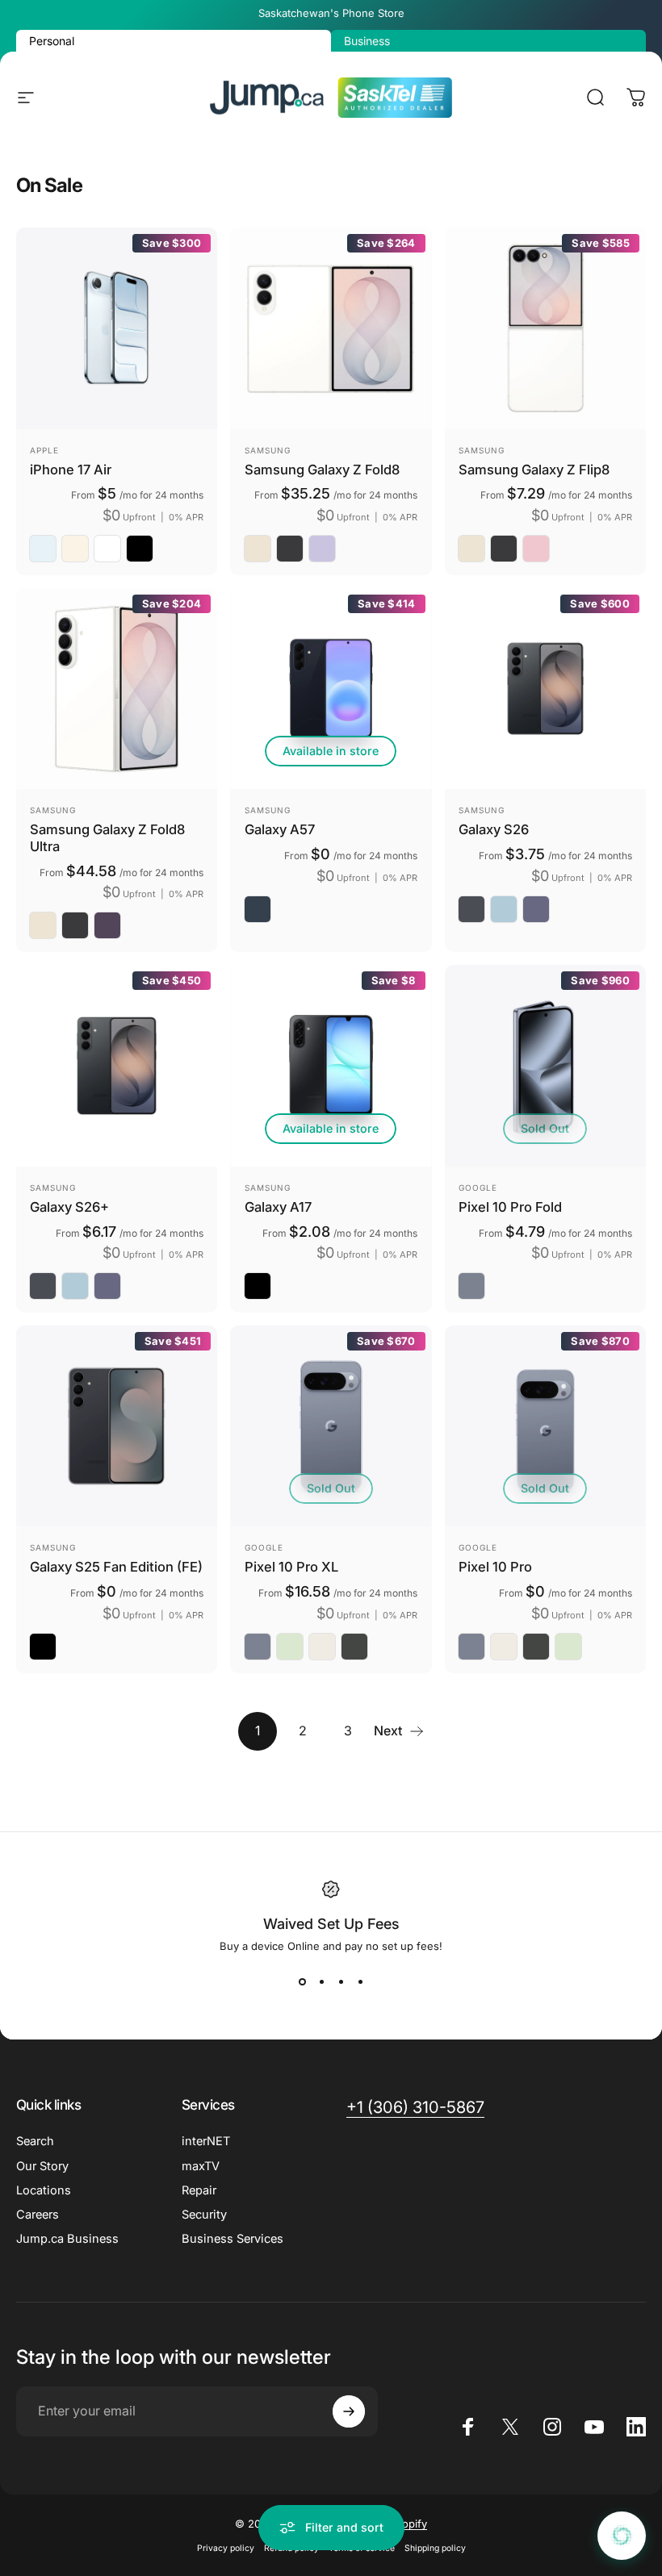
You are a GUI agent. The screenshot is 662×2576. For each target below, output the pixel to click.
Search (35, 2141)
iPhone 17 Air (71, 470)
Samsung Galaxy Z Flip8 (534, 470)
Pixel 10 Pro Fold (510, 1207)
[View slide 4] (360, 1981)
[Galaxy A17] (331, 1065)
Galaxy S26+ (69, 1207)
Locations (44, 2190)
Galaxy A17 (278, 1207)
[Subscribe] (349, 2411)
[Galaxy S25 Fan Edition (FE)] (117, 1426)
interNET (206, 2141)
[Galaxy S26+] (117, 1065)
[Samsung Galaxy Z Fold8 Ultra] (117, 689)
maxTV (201, 2166)
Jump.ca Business (67, 2239)
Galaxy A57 (280, 829)
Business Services (233, 2239)
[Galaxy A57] (331, 689)
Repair (199, 2190)
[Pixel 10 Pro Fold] (545, 1065)
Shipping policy (435, 2548)
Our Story (42, 2166)
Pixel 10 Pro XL (291, 1567)
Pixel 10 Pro (495, 1567)
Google (478, 1188)
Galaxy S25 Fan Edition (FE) (116, 1567)
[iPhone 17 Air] (117, 328)
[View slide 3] (341, 1981)
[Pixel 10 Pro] (545, 1426)
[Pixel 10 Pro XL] (331, 1426)
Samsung (268, 450)
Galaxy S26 (494, 829)
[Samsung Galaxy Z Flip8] (545, 328)
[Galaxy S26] (545, 689)
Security (204, 2215)
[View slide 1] (302, 1981)
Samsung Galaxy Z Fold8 (322, 470)
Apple (44, 450)
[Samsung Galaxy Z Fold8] (331, 328)
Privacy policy (226, 2548)
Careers (38, 2215)
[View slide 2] (321, 1981)
